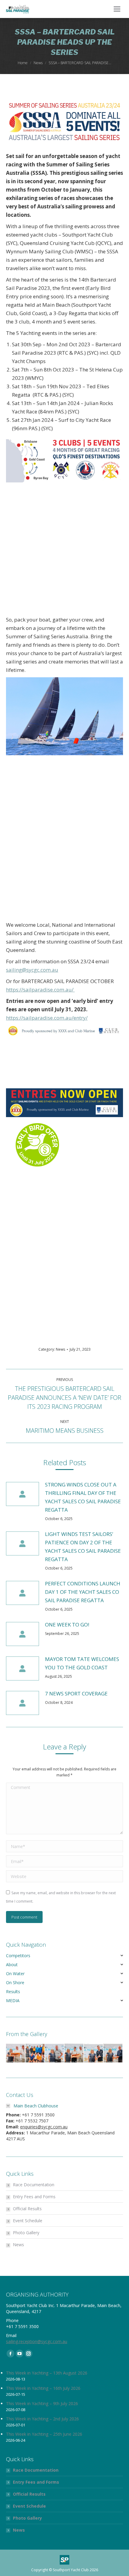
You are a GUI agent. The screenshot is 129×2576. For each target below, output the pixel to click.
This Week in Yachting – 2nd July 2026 (42, 2419)
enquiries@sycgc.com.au (44, 2127)
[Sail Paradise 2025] (16, 2053)
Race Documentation (34, 2185)
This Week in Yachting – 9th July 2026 (42, 2403)
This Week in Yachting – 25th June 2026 (44, 2434)
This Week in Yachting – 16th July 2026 (43, 2388)
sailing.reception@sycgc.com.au (37, 2341)
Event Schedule (28, 2221)
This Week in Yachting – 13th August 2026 (47, 2373)
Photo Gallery (26, 2233)
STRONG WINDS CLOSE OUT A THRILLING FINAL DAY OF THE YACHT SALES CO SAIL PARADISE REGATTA (83, 1497)
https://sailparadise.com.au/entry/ (47, 1018)
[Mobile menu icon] (117, 9)
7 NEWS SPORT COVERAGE (76, 1693)
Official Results (27, 2209)
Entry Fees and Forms (34, 2197)
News (60, 1349)
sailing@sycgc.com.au (32, 970)
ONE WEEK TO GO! (67, 1625)
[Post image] (22, 1494)
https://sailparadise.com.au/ (40, 990)
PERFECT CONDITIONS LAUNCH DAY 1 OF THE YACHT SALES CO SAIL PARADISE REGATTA (83, 1592)
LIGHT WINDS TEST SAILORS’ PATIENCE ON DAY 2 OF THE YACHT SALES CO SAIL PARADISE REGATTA (83, 1547)
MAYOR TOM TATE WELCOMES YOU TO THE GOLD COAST (82, 1663)
